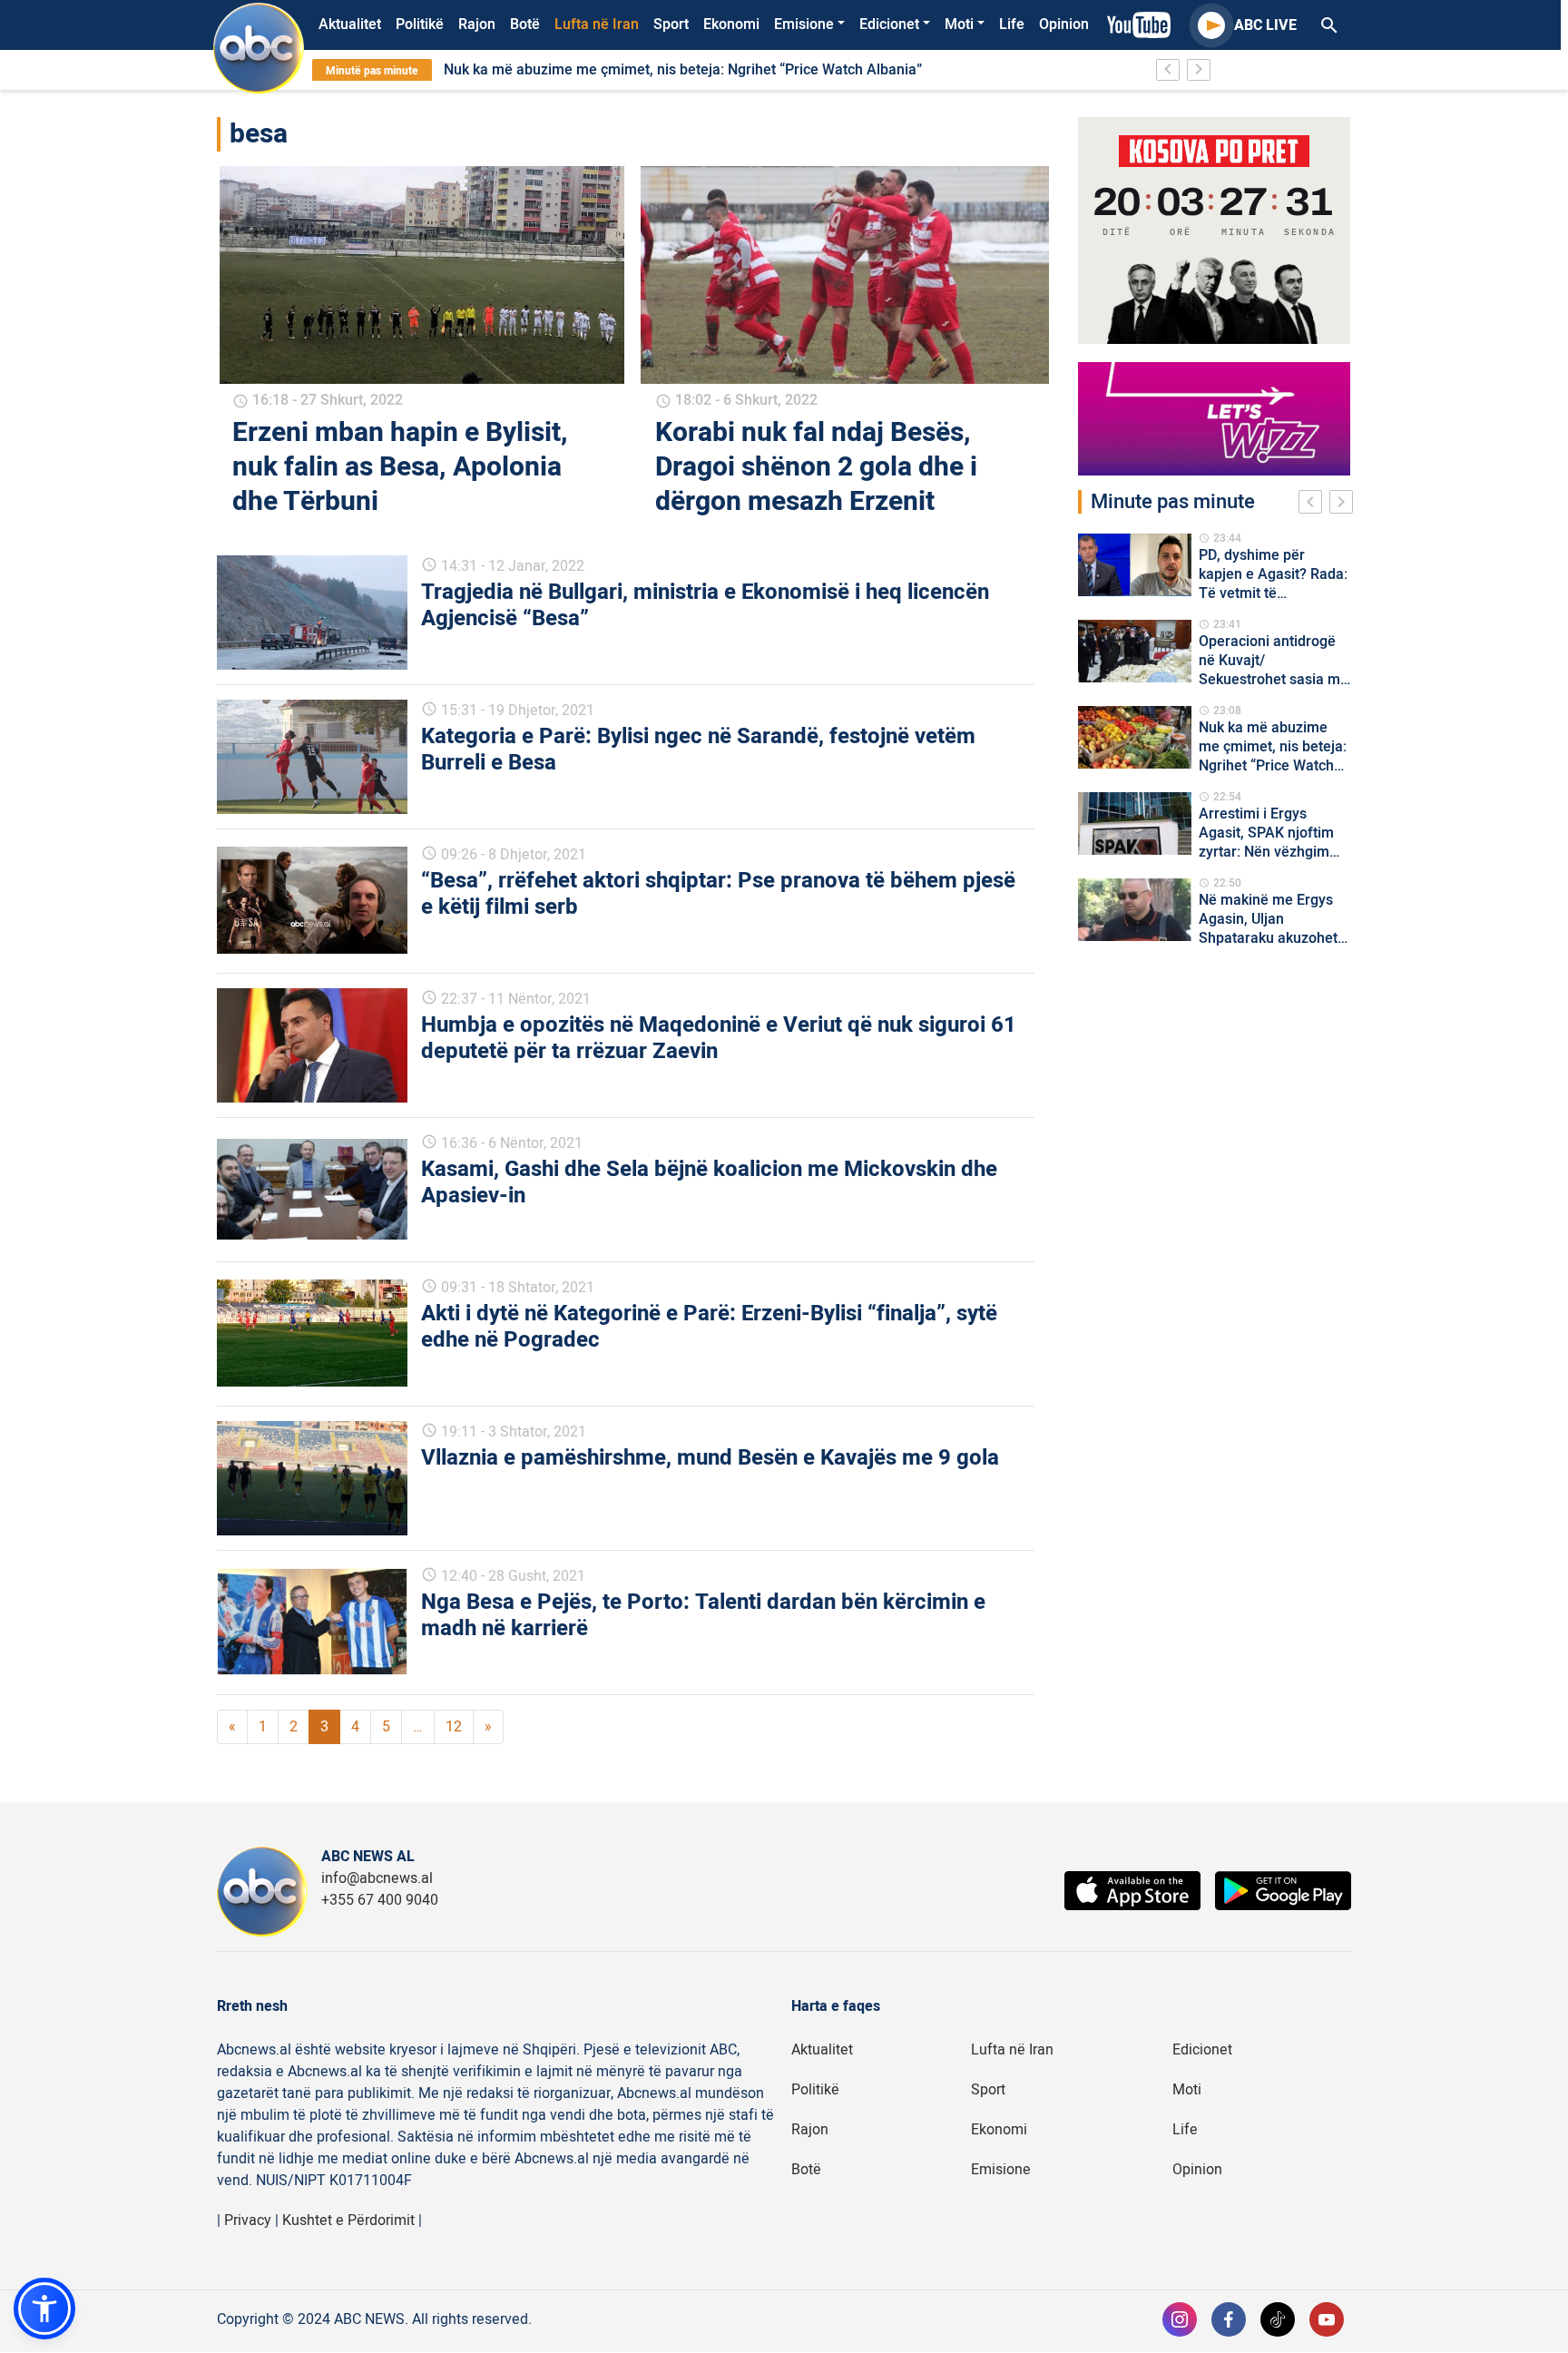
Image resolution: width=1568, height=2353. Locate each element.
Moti (959, 25)
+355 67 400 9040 (380, 1900)
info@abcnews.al (377, 1878)
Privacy (248, 2221)
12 (454, 1727)
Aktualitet (350, 25)
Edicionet (889, 25)
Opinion (1064, 25)
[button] (44, 2309)
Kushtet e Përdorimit (348, 2221)
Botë (525, 25)
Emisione (804, 25)
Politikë (420, 25)
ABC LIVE (1265, 25)
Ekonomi (731, 25)
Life (1012, 25)
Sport (671, 25)
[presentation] (1314, 505)
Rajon (477, 25)
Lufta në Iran (597, 25)
